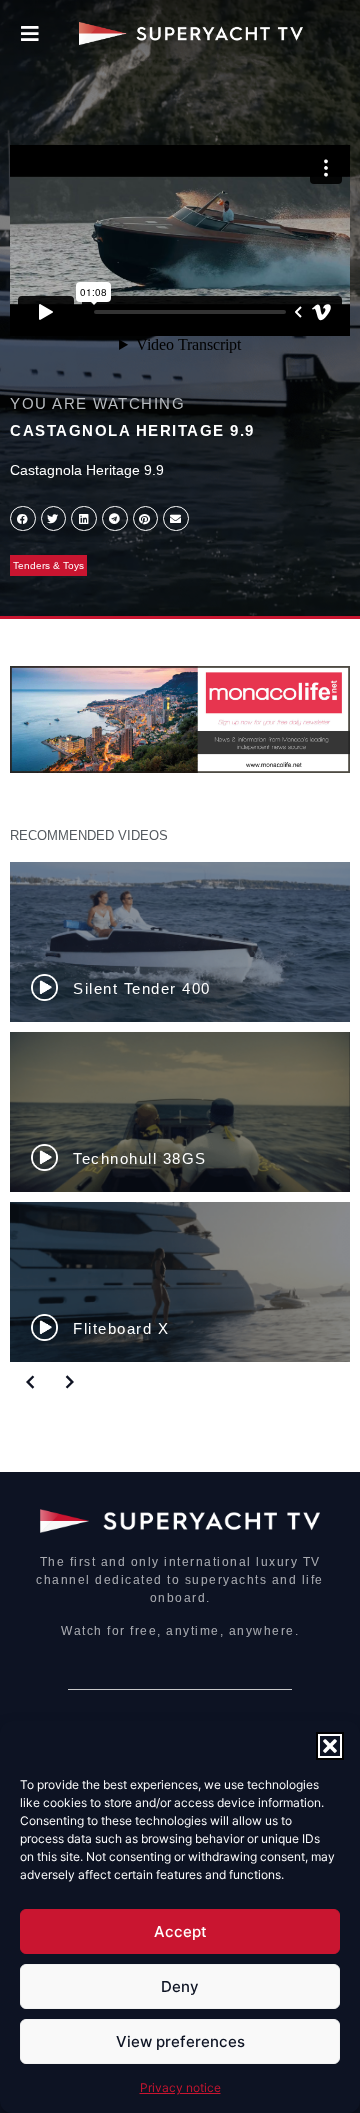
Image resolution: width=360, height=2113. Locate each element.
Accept (180, 1931)
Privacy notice (180, 2087)
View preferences (180, 2041)
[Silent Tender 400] (180, 942)
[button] (330, 1746)
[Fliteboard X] (180, 1282)
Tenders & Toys (48, 565)
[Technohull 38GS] (180, 1112)
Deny (180, 1986)
